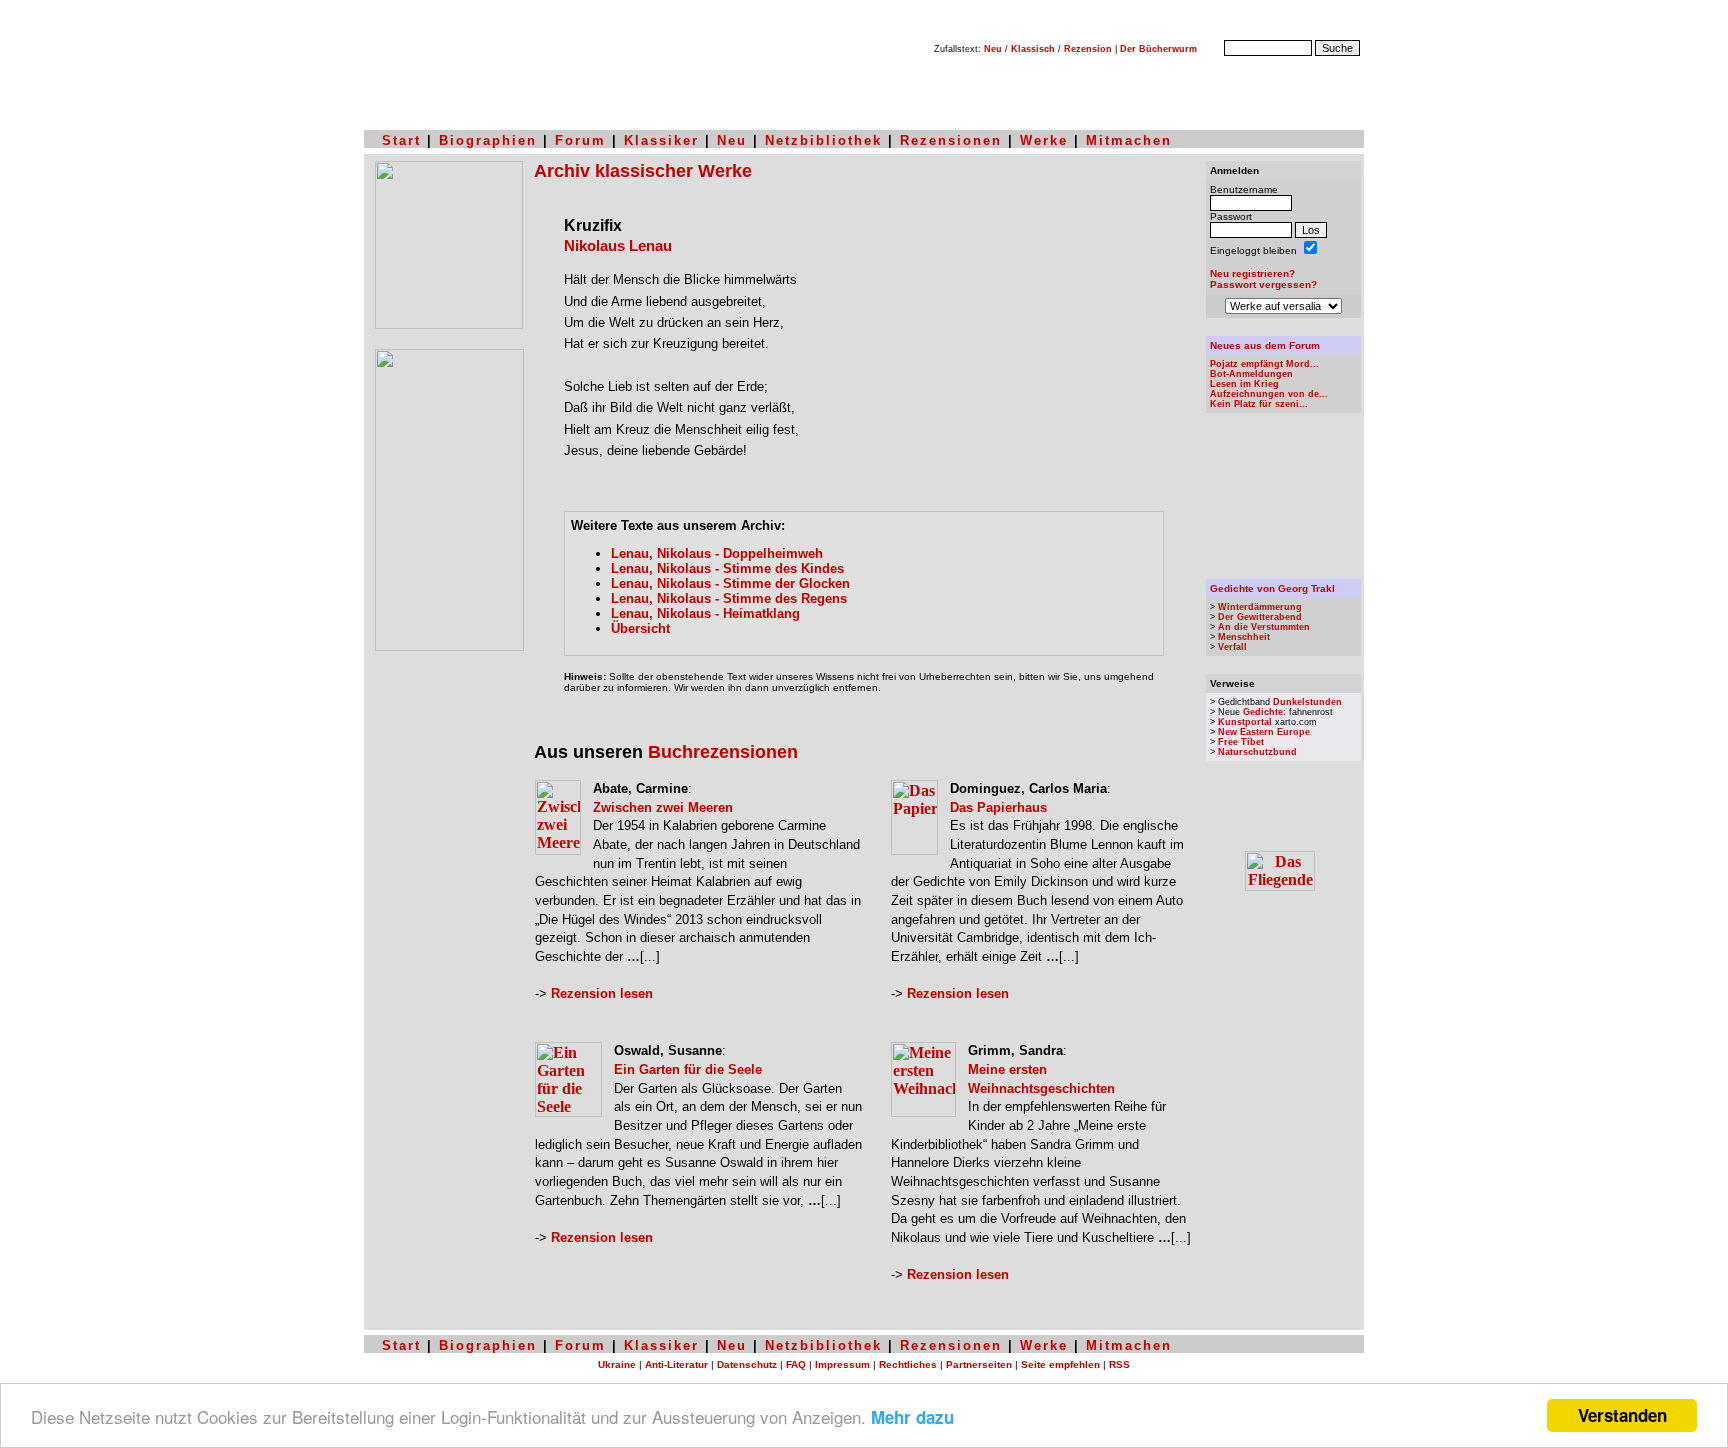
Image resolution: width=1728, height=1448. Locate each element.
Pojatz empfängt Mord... (1264, 364)
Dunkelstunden (1307, 702)
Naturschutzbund (1257, 752)
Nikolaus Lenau (618, 246)
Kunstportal (1245, 722)
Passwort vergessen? (1263, 284)
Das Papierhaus (998, 807)
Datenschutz (747, 1364)
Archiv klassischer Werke (643, 171)
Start (401, 140)
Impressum (842, 1364)
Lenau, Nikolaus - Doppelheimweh (717, 553)
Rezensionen (951, 140)
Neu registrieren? (1252, 273)
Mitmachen (1129, 140)
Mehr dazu (912, 1417)
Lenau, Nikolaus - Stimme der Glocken (730, 583)
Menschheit (1244, 637)
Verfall (1232, 647)
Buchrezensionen (723, 752)
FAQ (796, 1364)
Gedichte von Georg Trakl (1272, 588)
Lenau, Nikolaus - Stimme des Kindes (727, 568)
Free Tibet (1241, 742)
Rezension (1088, 49)
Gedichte (1263, 712)
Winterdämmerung (1260, 607)
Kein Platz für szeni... (1259, 404)
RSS (1119, 1364)
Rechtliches (908, 1364)
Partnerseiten (979, 1364)
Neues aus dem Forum (1265, 345)
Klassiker (661, 140)
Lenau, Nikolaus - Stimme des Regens (729, 598)
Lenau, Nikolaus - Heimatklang (705, 613)
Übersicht (640, 628)
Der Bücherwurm (1158, 49)
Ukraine (617, 1364)
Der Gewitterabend (1260, 617)
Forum (580, 140)
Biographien (488, 140)
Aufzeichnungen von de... (1269, 394)
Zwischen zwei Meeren (663, 807)
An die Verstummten (1264, 627)
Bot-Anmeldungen (1251, 374)
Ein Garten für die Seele (688, 1069)
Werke (1044, 140)
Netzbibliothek (823, 140)
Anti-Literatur (676, 1364)
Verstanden (1622, 1415)
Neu (993, 49)
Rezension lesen (602, 993)
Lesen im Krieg (1244, 384)
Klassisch (1033, 49)
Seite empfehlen (1060, 1364)
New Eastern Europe (1264, 732)
